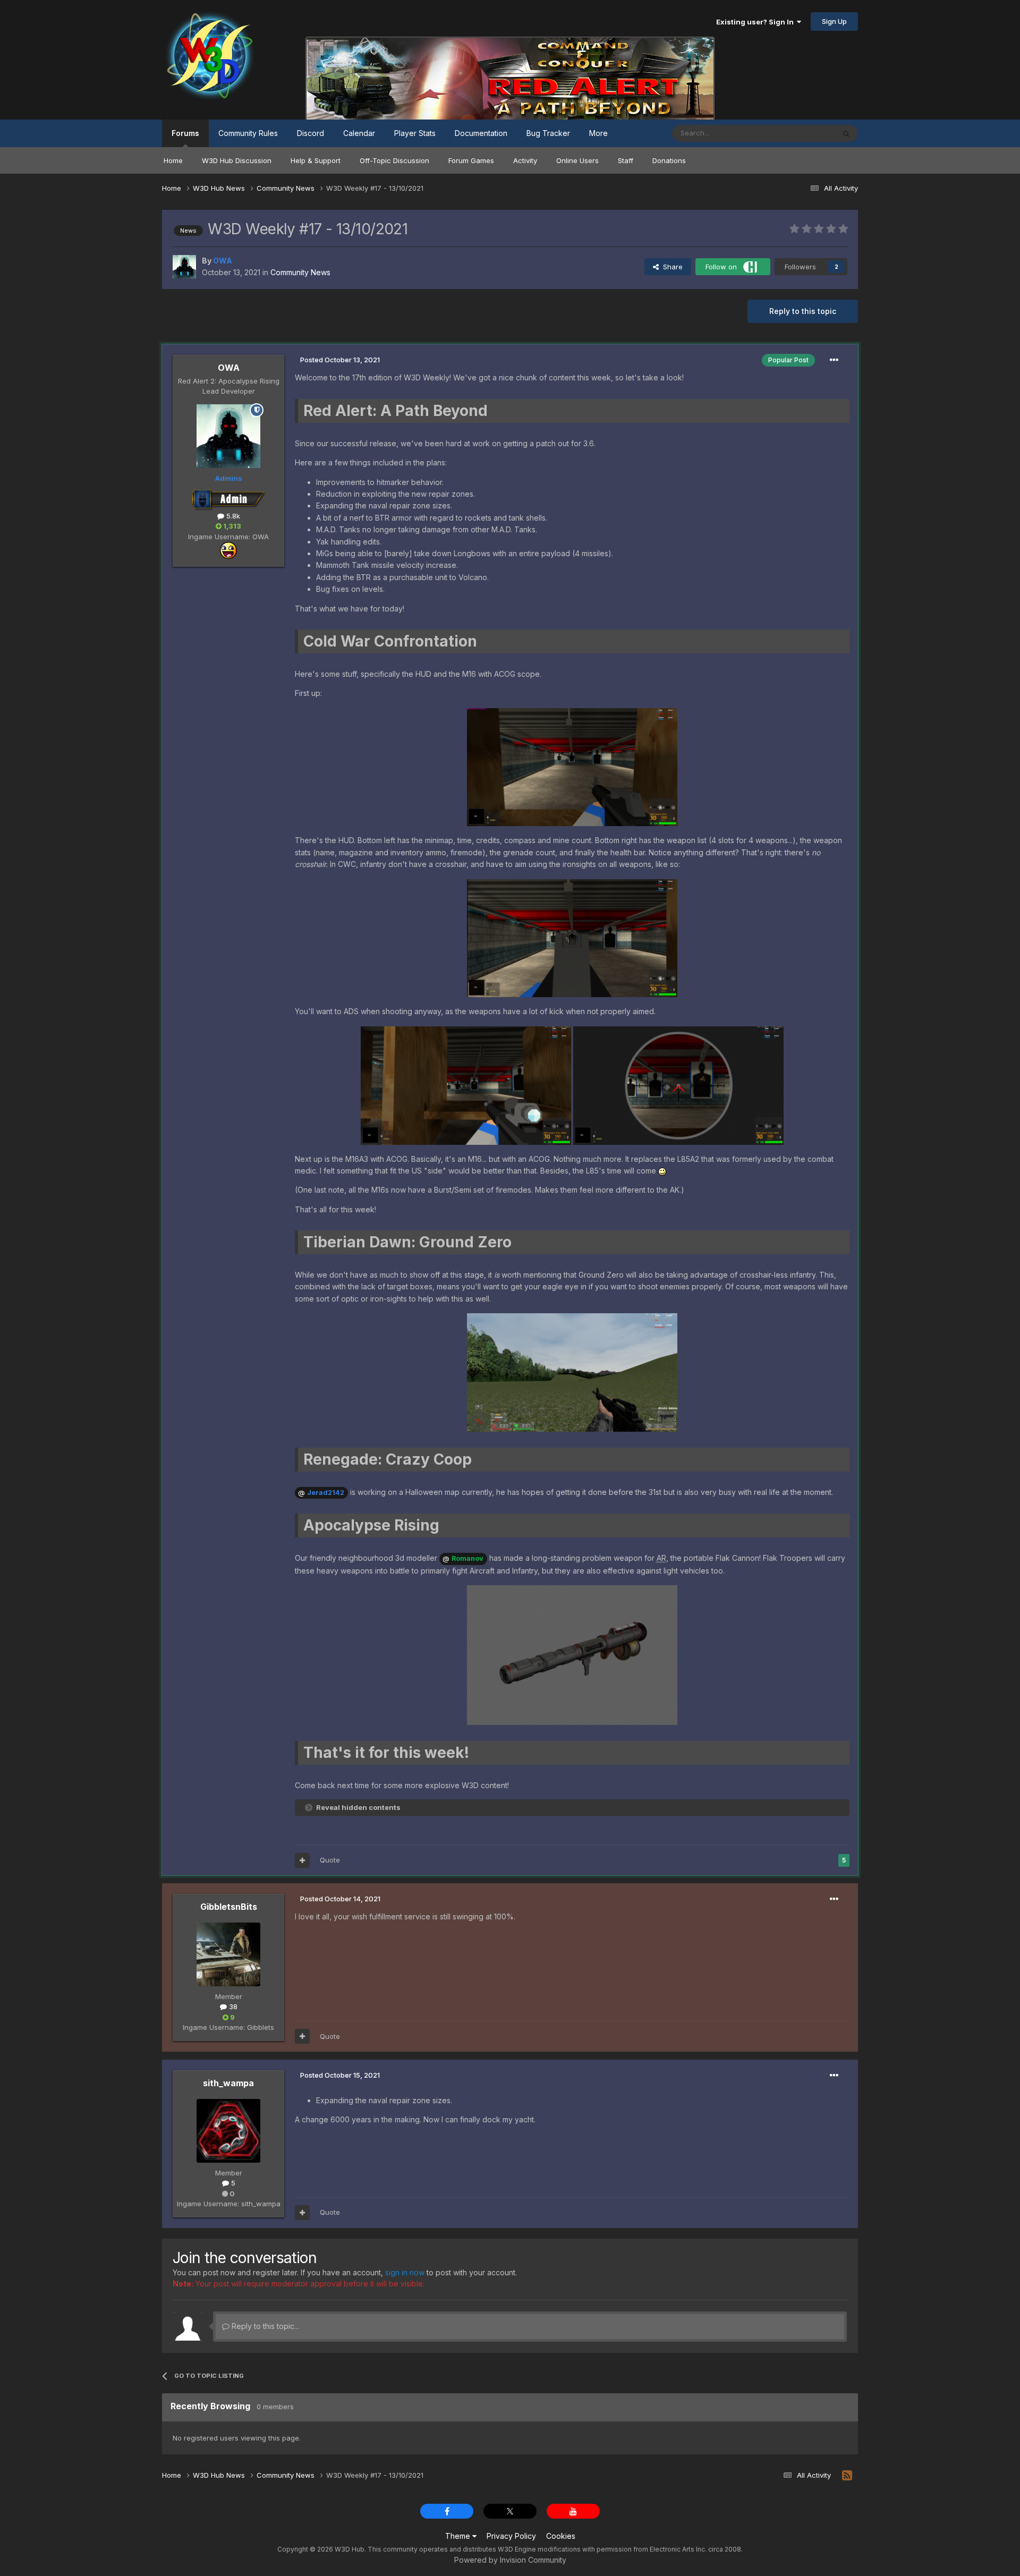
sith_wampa (228, 2083)
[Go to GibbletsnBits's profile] (228, 1954)
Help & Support (316, 160)
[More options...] (834, 360)
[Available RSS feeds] (847, 2476)
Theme (459, 2536)
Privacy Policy (511, 2536)
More (598, 133)
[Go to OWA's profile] (184, 267)
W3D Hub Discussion (237, 160)
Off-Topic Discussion (394, 160)
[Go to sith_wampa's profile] (228, 2131)
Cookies (561, 2536)
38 (232, 2007)
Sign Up (834, 21)
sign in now (405, 2272)
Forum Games (471, 160)
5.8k (232, 516)
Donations (669, 160)
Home (173, 160)
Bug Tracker (548, 133)
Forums (185, 133)
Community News (300, 272)
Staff (626, 160)
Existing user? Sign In (756, 22)
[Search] (846, 133)
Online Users (577, 160)
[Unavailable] (572, 766)
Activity (525, 160)
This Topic (804, 133)
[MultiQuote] (302, 1860)
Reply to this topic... (264, 2326)
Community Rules (248, 133)
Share (671, 267)
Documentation (481, 133)
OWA (229, 368)
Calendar (359, 133)
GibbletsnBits (229, 1907)
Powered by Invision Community (510, 2560)
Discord (311, 133)
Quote (330, 1860)
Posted (340, 360)
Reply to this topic (803, 311)
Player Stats (415, 133)
